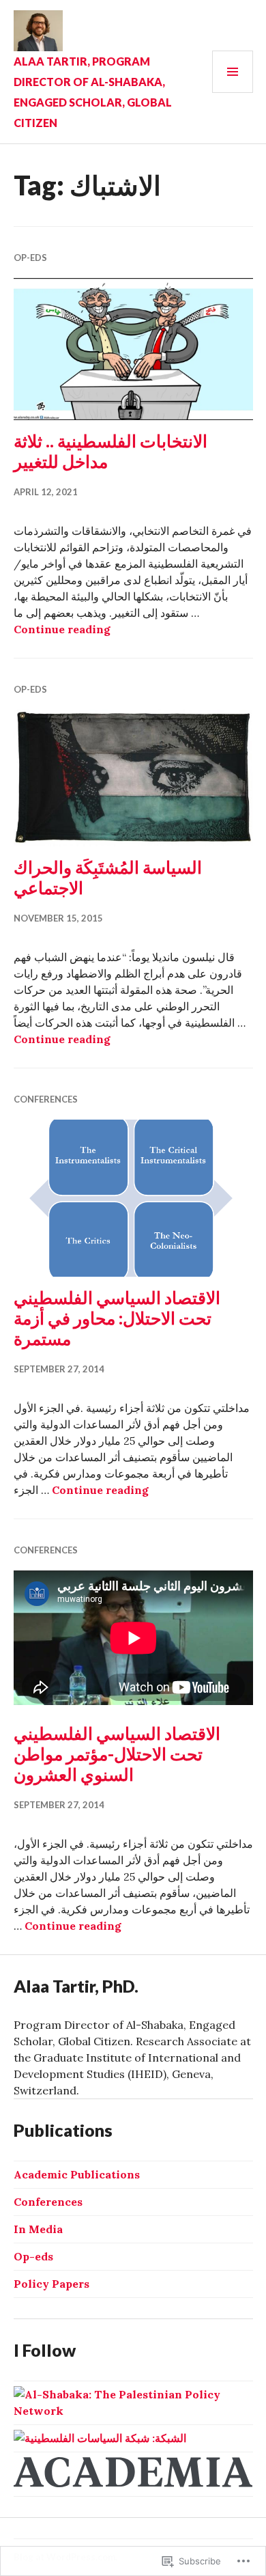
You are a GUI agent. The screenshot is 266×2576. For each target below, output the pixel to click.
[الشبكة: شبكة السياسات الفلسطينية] (100, 2438)
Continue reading (62, 629)
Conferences (46, 1099)
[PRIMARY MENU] (233, 72)
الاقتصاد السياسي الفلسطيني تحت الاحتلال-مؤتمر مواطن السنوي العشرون (117, 1754)
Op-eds (30, 258)
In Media (38, 2229)
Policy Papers (51, 2284)
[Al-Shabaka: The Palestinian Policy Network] (133, 2411)
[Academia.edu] (133, 2483)
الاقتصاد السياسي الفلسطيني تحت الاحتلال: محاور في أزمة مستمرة (117, 1318)
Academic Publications (77, 2174)
